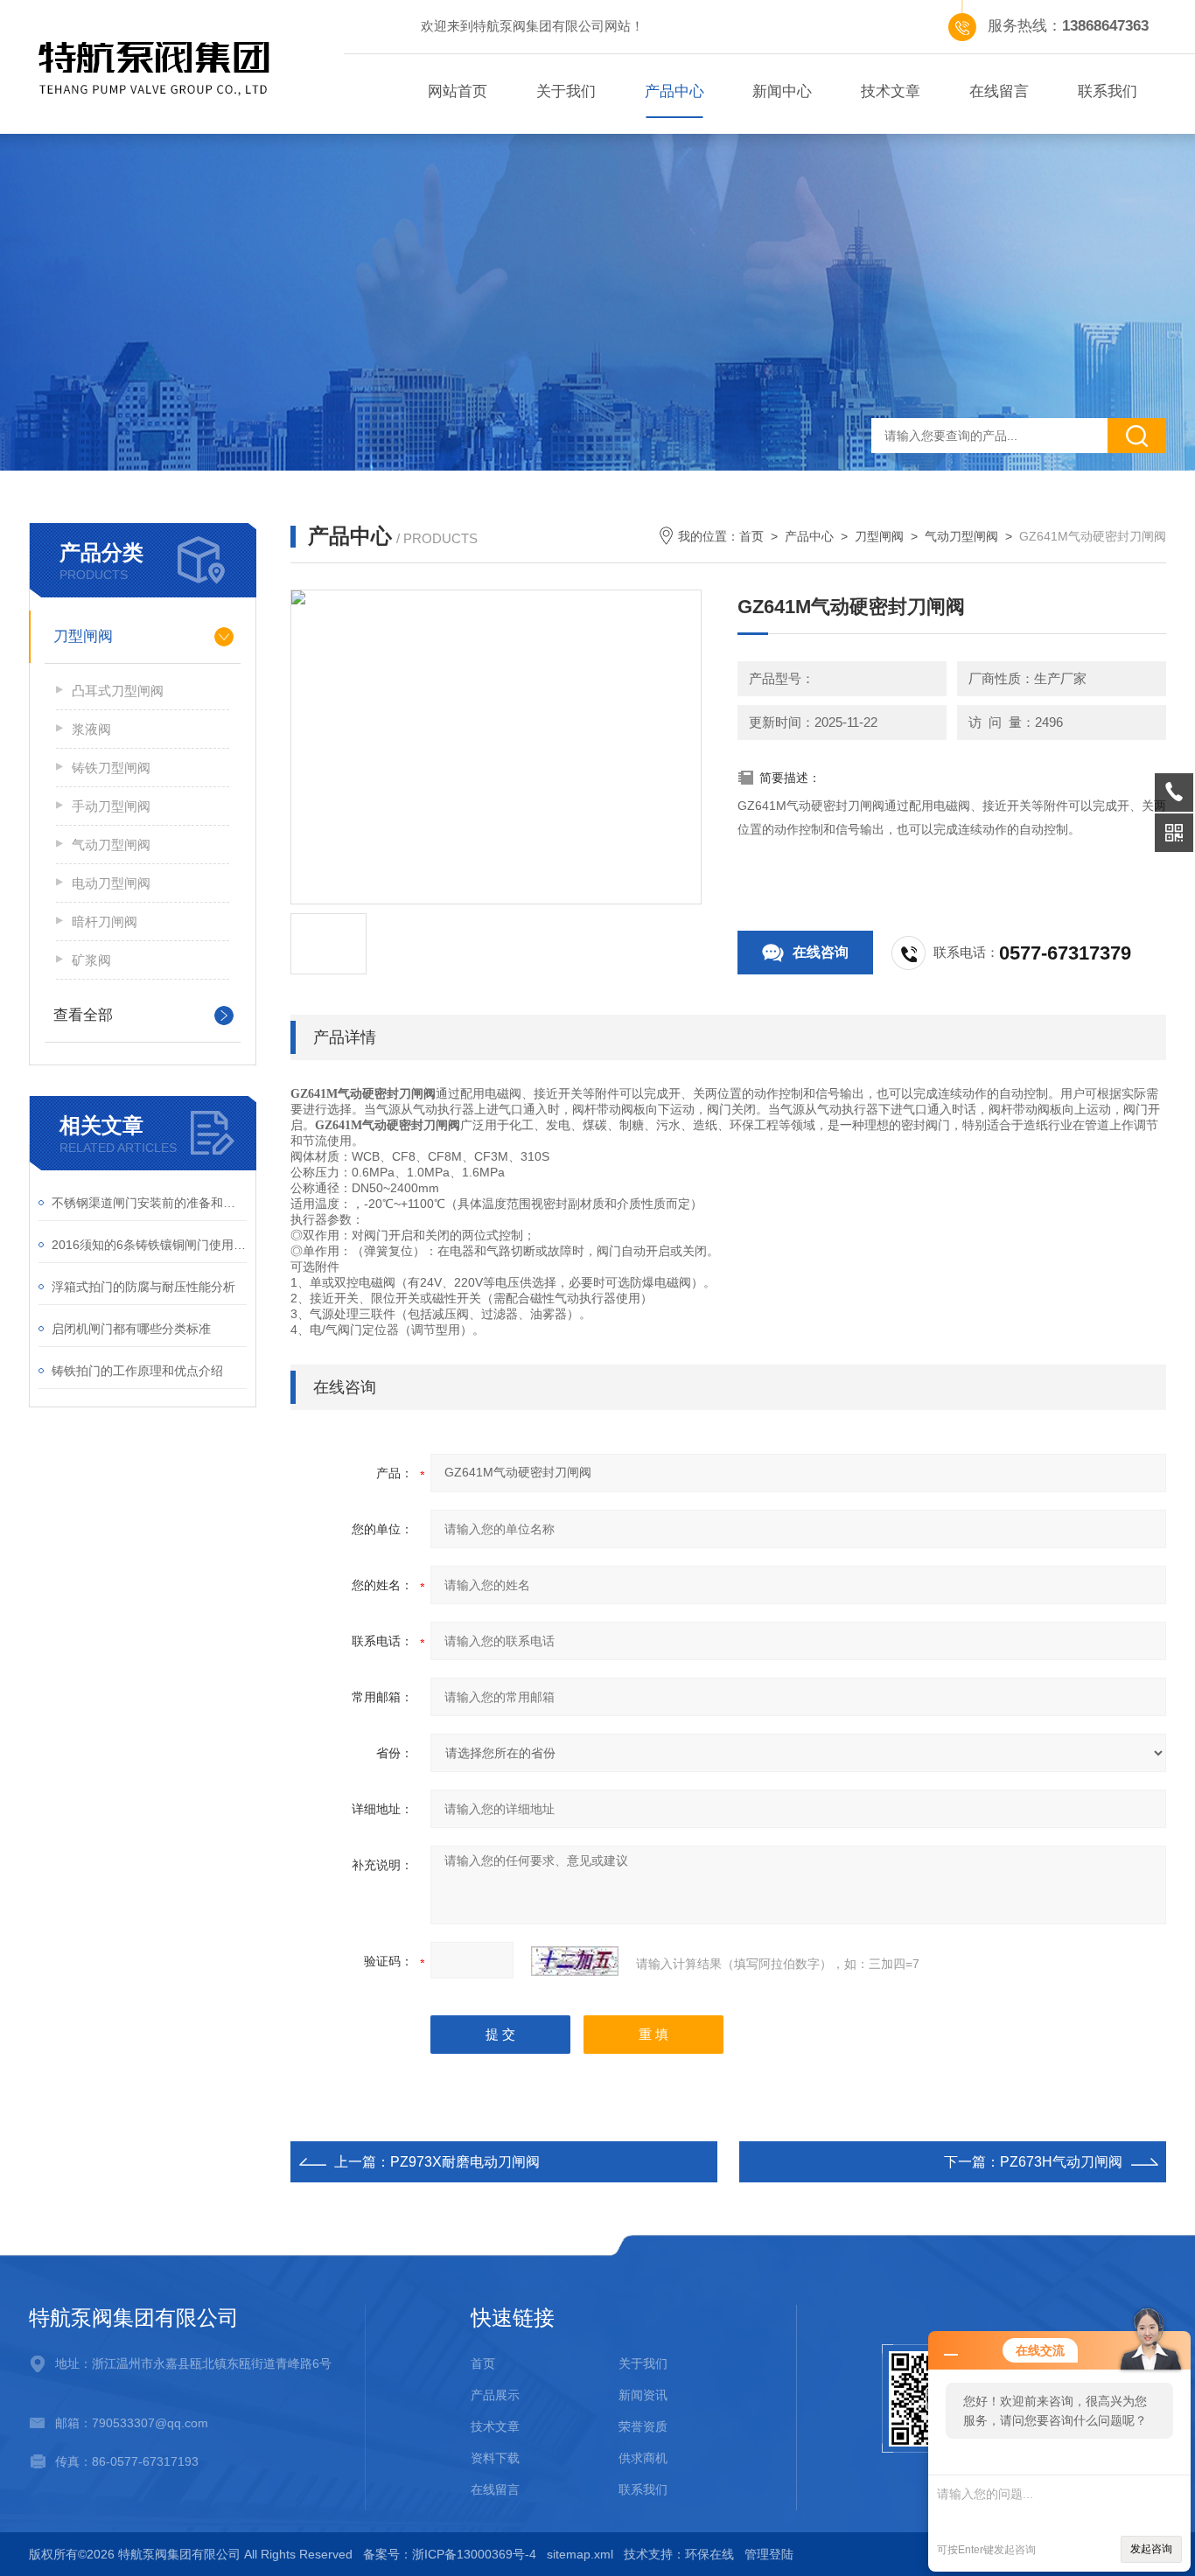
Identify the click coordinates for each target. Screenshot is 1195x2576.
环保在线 (709, 2554)
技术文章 (891, 91)
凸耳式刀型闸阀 (118, 691)
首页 (751, 536)
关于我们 (566, 91)
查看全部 (83, 1015)
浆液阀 (91, 729)
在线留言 (999, 91)
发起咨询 (1151, 2549)
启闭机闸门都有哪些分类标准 (131, 1329)
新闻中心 (782, 91)
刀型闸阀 (83, 636)
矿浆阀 (91, 960)
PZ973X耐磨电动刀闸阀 (465, 2162)
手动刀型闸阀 (111, 806)
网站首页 (458, 91)
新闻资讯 (643, 2395)
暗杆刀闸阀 (105, 921)
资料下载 (495, 2458)
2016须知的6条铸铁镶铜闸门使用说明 (149, 1245)
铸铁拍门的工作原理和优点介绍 (137, 1371)
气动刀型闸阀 (111, 845)
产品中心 (674, 91)
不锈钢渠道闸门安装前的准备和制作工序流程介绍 (149, 1203)
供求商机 (643, 2458)
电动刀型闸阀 (111, 883)
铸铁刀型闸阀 (111, 768)
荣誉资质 (643, 2426)
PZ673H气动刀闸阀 (1061, 2162)
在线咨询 (821, 952)
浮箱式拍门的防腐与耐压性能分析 (143, 1287)
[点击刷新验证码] (575, 1961)
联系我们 (1108, 91)
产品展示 (495, 2395)
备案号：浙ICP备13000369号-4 (450, 2554)
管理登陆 (769, 2554)
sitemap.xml (580, 2554)
